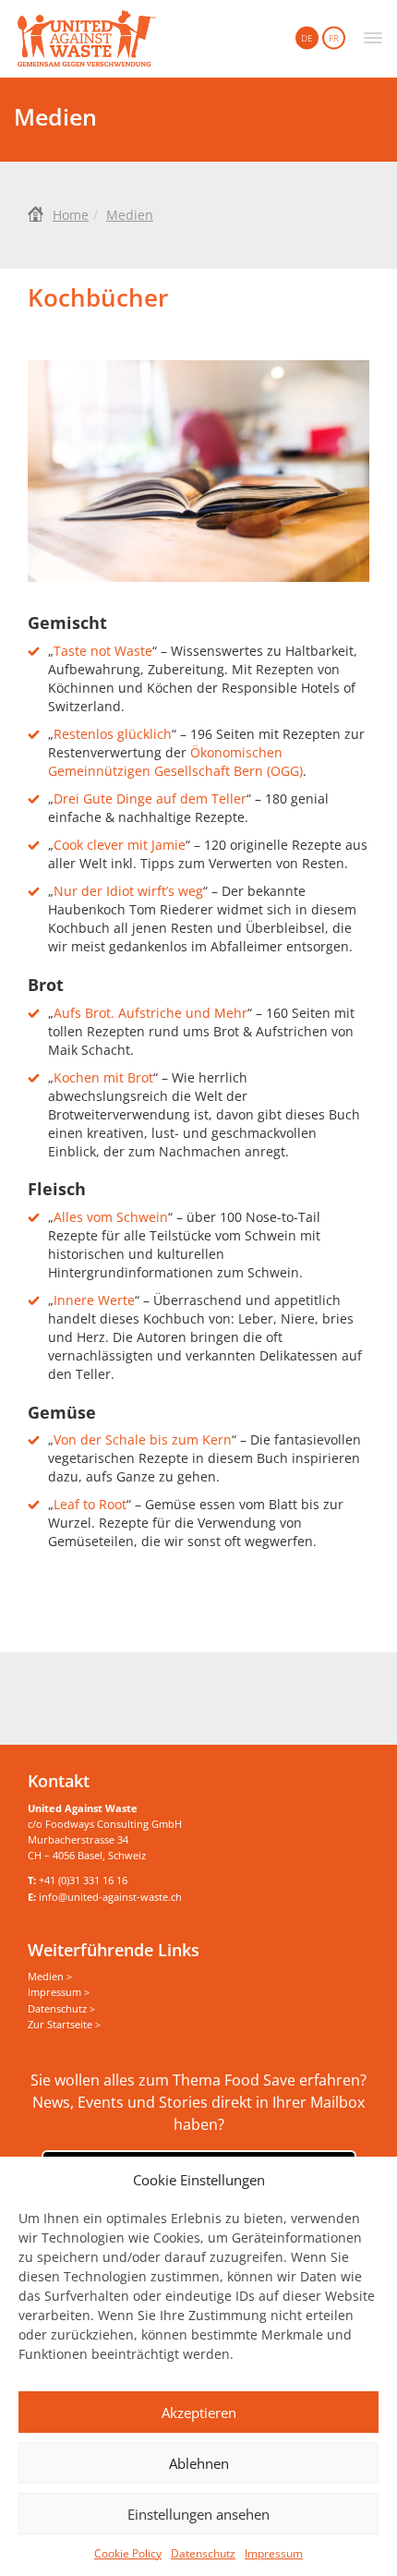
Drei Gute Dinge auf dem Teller (150, 798)
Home (71, 215)
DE (307, 38)
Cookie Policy (128, 2553)
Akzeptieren (199, 2413)
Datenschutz (203, 2553)
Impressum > (59, 1992)
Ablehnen (199, 2463)
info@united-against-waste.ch (110, 1897)
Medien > (50, 1976)
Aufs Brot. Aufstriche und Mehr (150, 1013)
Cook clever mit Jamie (120, 845)
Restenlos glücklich (113, 734)
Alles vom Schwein (111, 1217)
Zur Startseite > (64, 2024)
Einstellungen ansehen (198, 2514)
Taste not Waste (103, 651)
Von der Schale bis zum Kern (143, 1439)
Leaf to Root (90, 1504)
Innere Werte (94, 1300)
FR (334, 38)
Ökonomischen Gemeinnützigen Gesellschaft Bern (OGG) (175, 762)
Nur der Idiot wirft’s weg (128, 891)
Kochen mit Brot (103, 1077)
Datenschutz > (61, 2008)
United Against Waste (86, 39)
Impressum (274, 2553)
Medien (130, 215)
